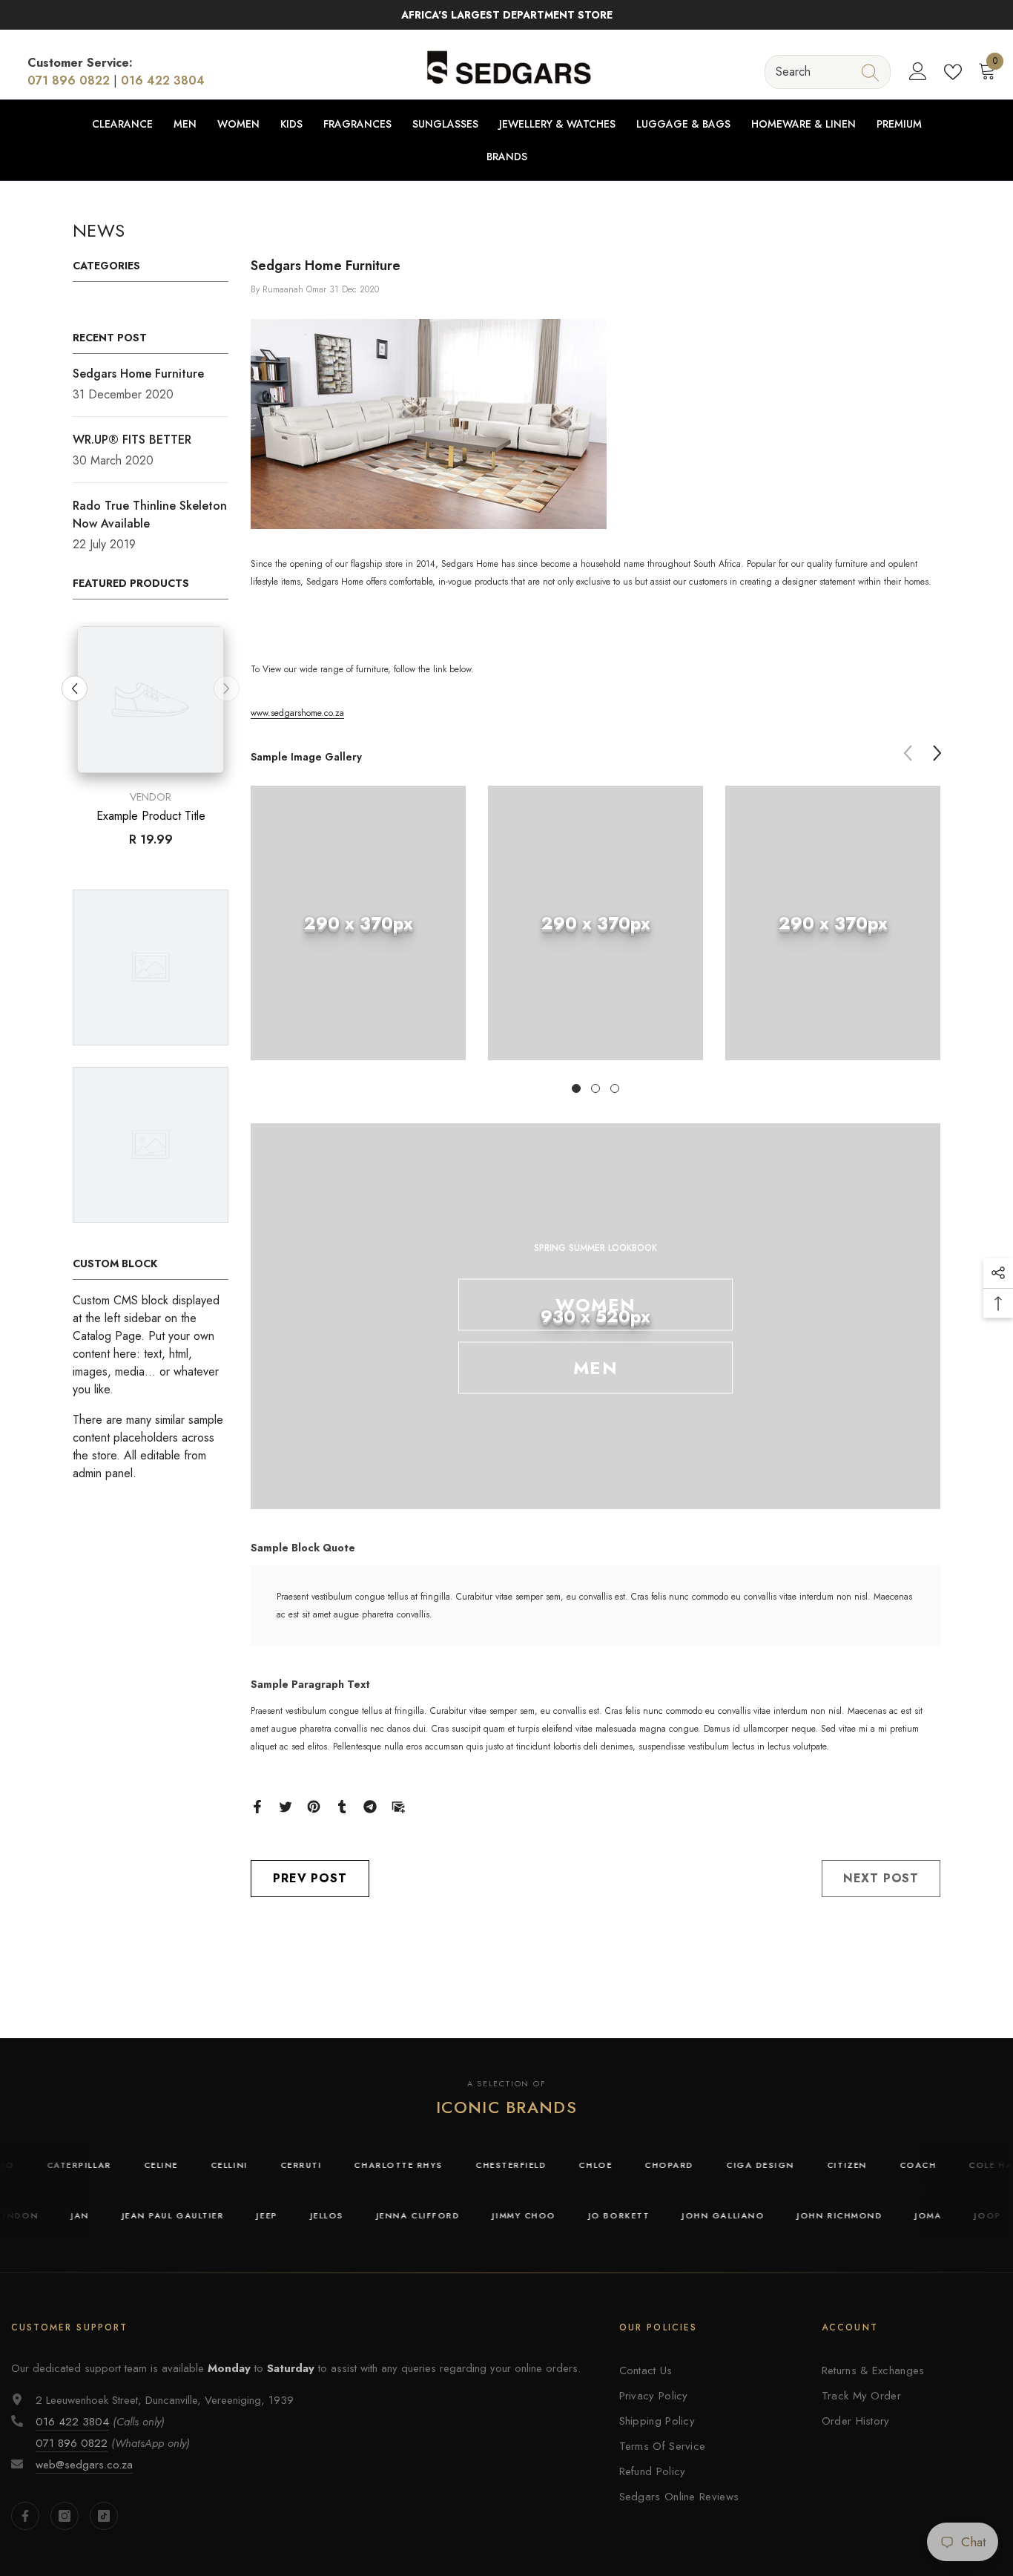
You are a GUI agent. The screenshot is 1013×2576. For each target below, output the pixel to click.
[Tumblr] (342, 1805)
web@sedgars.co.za (84, 2465)
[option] (151, 740)
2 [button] (595, 1088)
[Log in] (918, 72)
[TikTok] (104, 2516)
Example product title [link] (151, 816)
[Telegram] (370, 1805)
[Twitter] (286, 1805)
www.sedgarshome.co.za (297, 713)
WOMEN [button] (595, 1305)
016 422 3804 (163, 80)
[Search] (828, 72)
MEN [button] (595, 1368)
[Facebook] (257, 1805)
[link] (358, 923)
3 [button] (615, 1088)
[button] (227, 688)
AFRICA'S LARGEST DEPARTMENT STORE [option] (507, 15)
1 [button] (576, 1088)
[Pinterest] (314, 1805)
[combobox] (814, 72)
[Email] (398, 1805)
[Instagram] (65, 2516)
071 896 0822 (69, 80)
